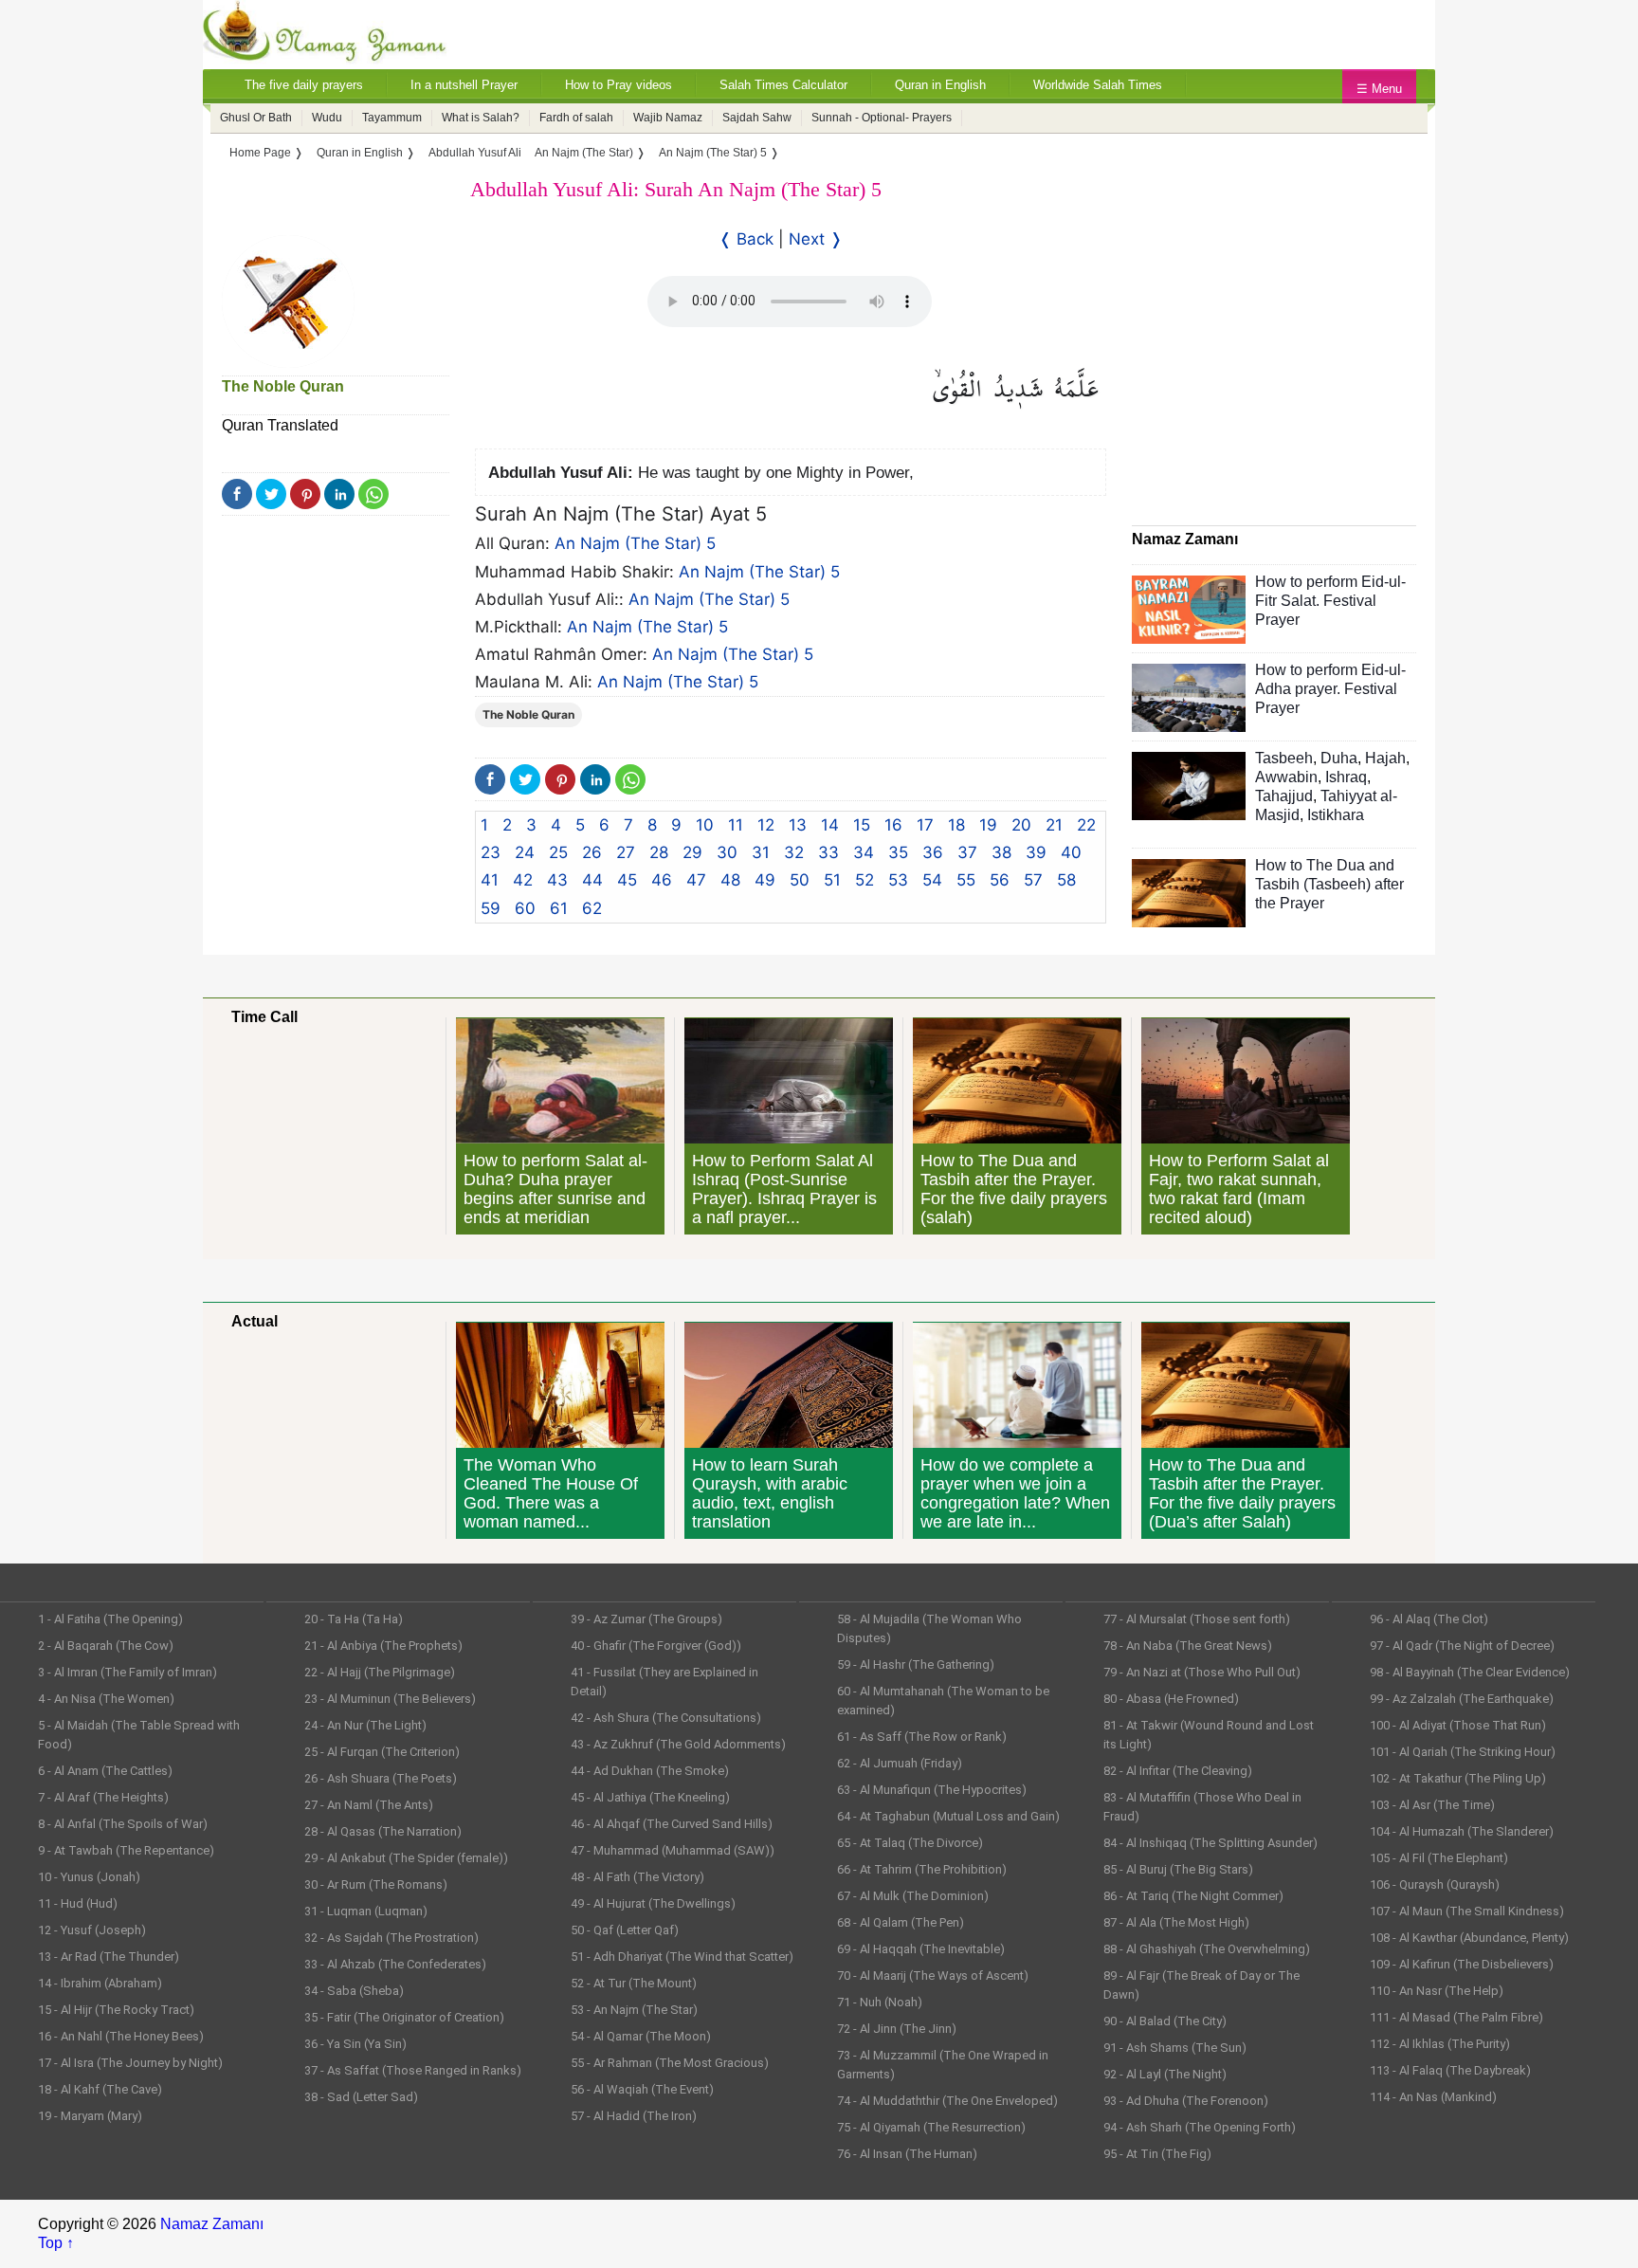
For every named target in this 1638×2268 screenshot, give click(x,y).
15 (862, 825)
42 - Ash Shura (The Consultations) (666, 1718)
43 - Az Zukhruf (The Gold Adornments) (678, 1744)
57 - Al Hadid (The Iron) (634, 2116)
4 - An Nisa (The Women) (106, 1699)
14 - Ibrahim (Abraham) (100, 1983)
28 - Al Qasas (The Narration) (383, 1831)
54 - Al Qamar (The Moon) (641, 2036)
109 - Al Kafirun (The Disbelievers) (1462, 1964)
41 (490, 880)
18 (956, 825)
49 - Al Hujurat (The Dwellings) (653, 1903)
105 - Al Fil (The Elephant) (1439, 1858)
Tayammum (392, 118)
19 (988, 825)
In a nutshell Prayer (464, 85)
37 (967, 852)
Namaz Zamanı (212, 2224)
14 (830, 825)
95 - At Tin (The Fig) (1157, 2154)
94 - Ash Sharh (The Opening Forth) (1200, 2127)
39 (1036, 852)
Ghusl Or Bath (256, 118)
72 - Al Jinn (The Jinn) (897, 2029)
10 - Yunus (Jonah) (89, 1877)
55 (966, 880)
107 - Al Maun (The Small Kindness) (1467, 1911)
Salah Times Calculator (783, 85)
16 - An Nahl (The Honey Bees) (121, 2036)
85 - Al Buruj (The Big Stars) (1178, 1869)
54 (932, 880)
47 (696, 880)
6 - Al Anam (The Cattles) (105, 1771)
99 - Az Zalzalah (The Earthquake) (1462, 1699)
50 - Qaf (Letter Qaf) (625, 1930)
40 (1071, 852)
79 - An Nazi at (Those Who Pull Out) (1202, 1672)
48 (730, 880)
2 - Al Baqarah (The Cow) (106, 1646)
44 (592, 880)
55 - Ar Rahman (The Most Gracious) (670, 2063)
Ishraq (1346, 777)
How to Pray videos (619, 85)
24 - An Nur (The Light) (365, 1725)
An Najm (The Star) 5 (635, 543)
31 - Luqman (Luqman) (366, 1911)
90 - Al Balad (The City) (1165, 2021)
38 (1001, 852)
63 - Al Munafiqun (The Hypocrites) (932, 1790)
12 (766, 825)
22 (1086, 825)
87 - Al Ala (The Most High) (1176, 1922)
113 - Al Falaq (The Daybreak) (1450, 2070)
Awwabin (1286, 777)
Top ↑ (56, 2243)
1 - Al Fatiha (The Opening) (110, 1619)
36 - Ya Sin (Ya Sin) (355, 2044)
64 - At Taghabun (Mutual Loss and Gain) (948, 1816)
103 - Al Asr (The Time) (1432, 1805)
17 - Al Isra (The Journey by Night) (130, 2063)
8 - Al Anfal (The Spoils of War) (123, 1824)
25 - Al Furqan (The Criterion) (382, 1752)
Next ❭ (816, 239)
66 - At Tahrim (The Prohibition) (922, 1869)
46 (662, 880)
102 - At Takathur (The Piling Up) (1458, 1778)
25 (558, 852)
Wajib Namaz (668, 118)
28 (659, 852)
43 (557, 880)
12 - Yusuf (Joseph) (92, 1930)
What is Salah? (481, 118)
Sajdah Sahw (757, 118)
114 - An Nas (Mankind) (1433, 2097)
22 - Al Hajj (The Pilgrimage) (380, 1672)
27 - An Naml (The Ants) (369, 1805)
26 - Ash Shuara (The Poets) (381, 1778)
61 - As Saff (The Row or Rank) (922, 1737)
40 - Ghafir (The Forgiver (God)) (656, 1646)
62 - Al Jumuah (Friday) (900, 1763)
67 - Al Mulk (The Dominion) (913, 1896)
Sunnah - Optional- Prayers (882, 118)
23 (491, 852)
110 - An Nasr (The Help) (1437, 1991)
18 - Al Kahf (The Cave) (100, 2089)
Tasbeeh (1284, 758)
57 (1033, 880)
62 (592, 908)
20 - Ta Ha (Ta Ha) (354, 1619)
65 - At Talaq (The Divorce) (910, 1843)
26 (592, 852)
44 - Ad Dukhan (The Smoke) (650, 1771)
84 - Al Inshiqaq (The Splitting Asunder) (1210, 1843)
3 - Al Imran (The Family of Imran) (127, 1672)
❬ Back (746, 239)
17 (925, 825)
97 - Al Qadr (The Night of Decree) (1462, 1646)
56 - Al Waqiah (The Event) (642, 2089)
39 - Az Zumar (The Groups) (646, 1619)
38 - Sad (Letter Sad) (361, 2097)
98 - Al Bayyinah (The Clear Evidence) (1470, 1672)
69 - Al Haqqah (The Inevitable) (921, 1949)
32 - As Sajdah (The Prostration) (391, 1938)
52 (864, 880)
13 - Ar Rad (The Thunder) (109, 1957)
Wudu (327, 118)
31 (761, 852)
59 (491, 908)
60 (525, 908)
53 (898, 880)
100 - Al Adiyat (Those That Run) (1458, 1725)
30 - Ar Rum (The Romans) (376, 1884)
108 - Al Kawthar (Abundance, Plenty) (1469, 1938)
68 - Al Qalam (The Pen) (901, 1922)
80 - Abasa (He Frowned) (1171, 1699)
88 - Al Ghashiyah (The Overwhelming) (1207, 1949)
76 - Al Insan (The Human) (907, 2154)
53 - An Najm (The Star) (634, 2010)
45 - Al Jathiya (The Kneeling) (650, 1797)
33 (828, 852)
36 (933, 852)
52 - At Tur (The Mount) (634, 1983)
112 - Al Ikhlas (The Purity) (1440, 2044)
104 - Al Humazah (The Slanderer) (1462, 1831)
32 (794, 852)
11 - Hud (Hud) (78, 1903)
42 (523, 880)
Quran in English (940, 85)
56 (1000, 880)
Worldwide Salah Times (1098, 85)
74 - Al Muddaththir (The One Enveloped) (947, 2101)
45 (627, 880)
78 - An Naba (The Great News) (1188, 1646)
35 (898, 852)
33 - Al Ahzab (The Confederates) (395, 1964)
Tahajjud (1284, 796)
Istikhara (1336, 815)
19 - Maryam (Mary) (90, 2116)
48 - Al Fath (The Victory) (637, 1877)
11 (736, 825)
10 (705, 825)
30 (727, 852)
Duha (1339, 758)
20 (1021, 825)
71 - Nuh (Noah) (880, 2002)
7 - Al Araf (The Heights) (103, 1797)
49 (765, 880)
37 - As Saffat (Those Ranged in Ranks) (413, 2070)
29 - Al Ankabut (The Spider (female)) (406, 1858)
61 (559, 908)
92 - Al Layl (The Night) (1165, 2074)
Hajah (1385, 758)
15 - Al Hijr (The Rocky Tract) (116, 2010)
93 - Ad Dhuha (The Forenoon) (1186, 2101)
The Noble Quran (283, 386)
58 (1066, 880)
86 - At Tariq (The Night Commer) (1193, 1896)
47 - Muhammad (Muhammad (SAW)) (673, 1850)
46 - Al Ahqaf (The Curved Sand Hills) (672, 1824)
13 (798, 825)
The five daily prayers (304, 85)
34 (864, 852)
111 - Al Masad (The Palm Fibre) (1456, 2017)
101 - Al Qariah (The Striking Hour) (1463, 1752)
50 (800, 880)
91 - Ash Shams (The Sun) (1175, 2048)
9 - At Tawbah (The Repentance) (126, 1850)
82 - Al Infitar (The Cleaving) (1178, 1771)
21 (1054, 825)
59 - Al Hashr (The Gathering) (916, 1664)
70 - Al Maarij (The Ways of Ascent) (933, 1975)
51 (832, 880)
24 (525, 852)
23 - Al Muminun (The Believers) (390, 1699)
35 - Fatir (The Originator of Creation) (404, 2017)
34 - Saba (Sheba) (354, 1991)
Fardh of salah (576, 118)
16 (893, 825)
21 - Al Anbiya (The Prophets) (383, 1646)
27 (626, 852)
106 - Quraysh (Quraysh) (1435, 1884)
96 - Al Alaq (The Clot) (1429, 1619)
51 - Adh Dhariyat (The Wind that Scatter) (682, 1957)
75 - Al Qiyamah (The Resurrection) (931, 2127)
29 (692, 852)
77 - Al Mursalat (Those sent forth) (1197, 1619)
